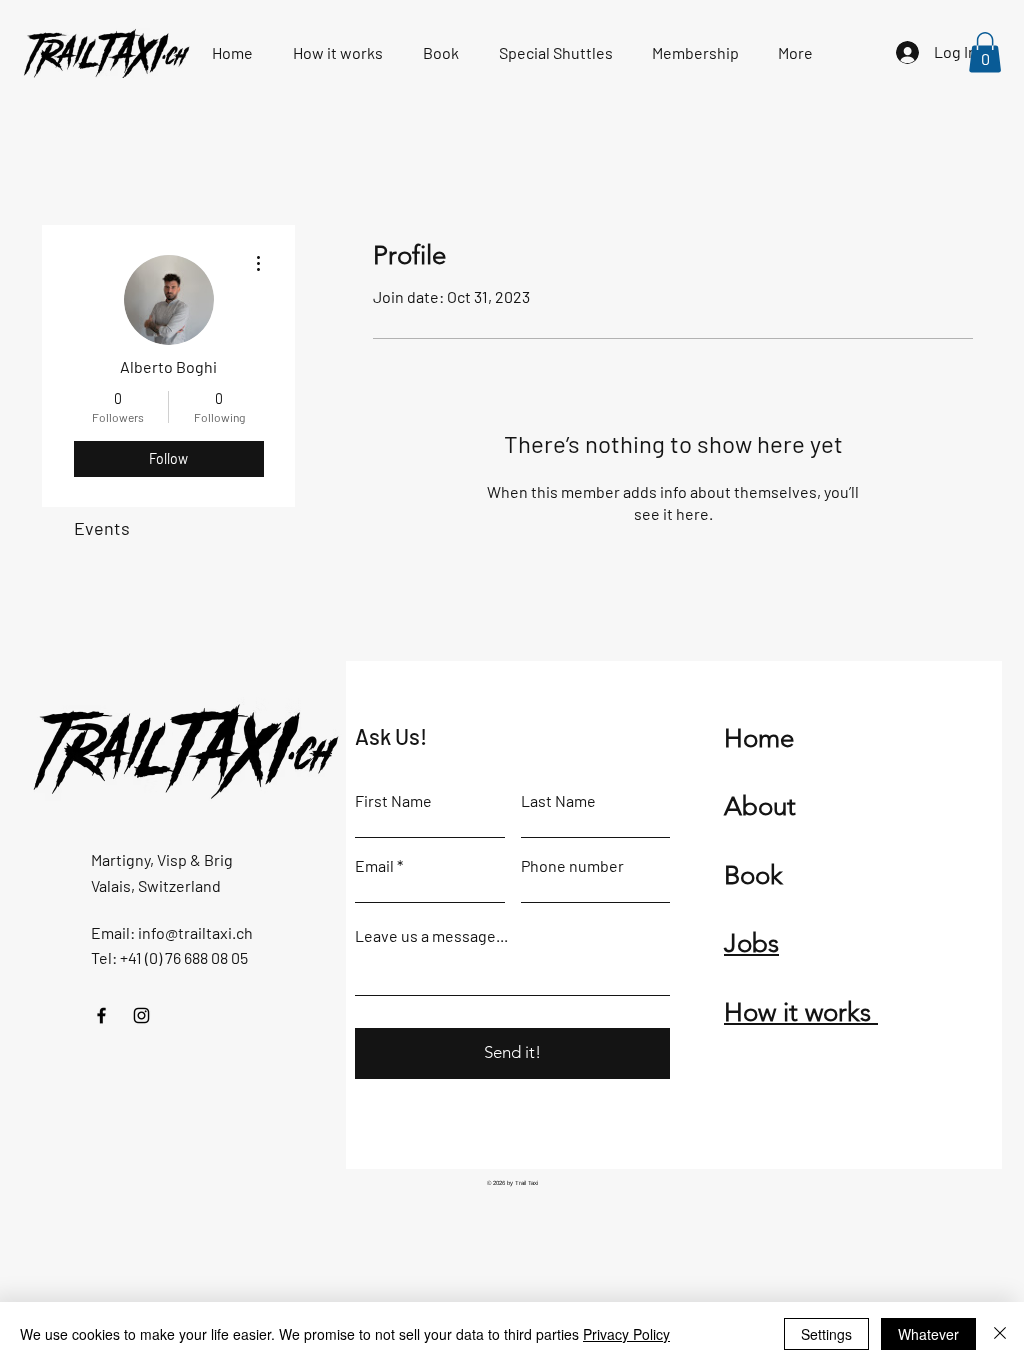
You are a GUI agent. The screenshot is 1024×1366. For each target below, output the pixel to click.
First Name (393, 801)
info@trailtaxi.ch (195, 932)
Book (753, 875)
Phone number (572, 866)
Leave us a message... (431, 936)
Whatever (928, 1334)
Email (374, 866)
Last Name (558, 801)
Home (759, 738)
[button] (985, 52)
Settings (826, 1334)
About (760, 806)
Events (102, 528)
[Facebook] (101, 1015)
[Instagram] (141, 1015)
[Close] (1000, 1334)
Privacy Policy (626, 1334)
